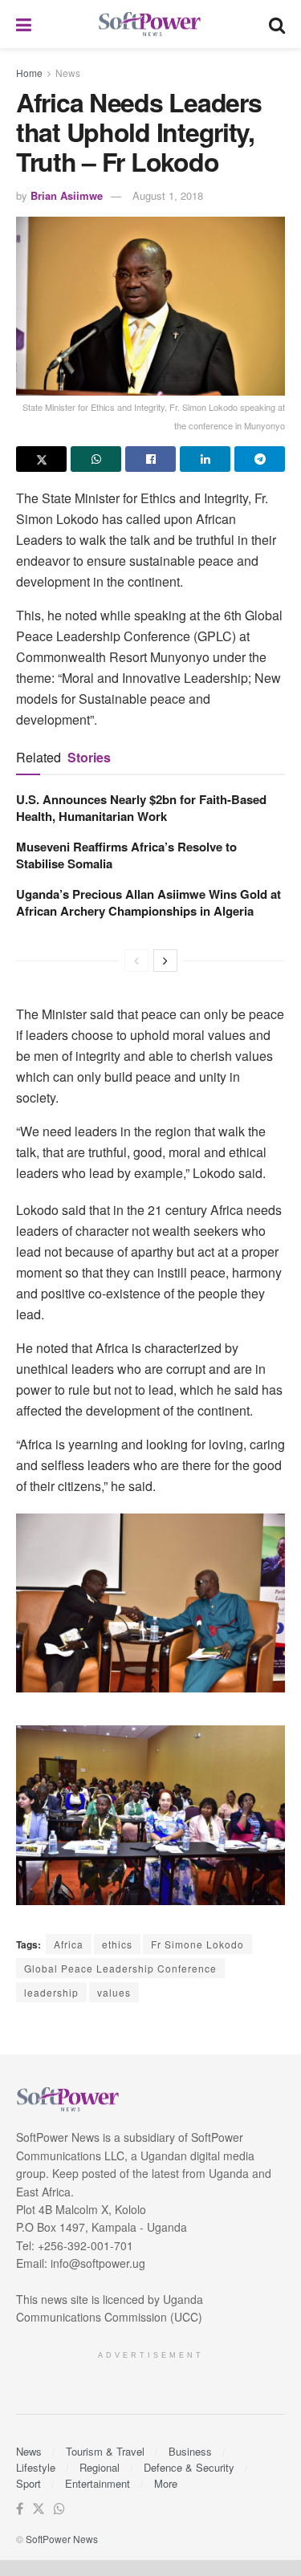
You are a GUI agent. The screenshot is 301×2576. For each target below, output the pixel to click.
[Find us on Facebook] (20, 2509)
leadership (51, 1992)
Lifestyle (36, 2467)
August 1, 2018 (168, 195)
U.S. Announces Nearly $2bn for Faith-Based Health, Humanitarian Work (141, 808)
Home (29, 73)
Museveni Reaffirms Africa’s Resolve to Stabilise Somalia (126, 855)
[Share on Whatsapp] (96, 459)
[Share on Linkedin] (205, 459)
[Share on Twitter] (41, 459)
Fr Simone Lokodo (197, 1944)
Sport (28, 2483)
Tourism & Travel (105, 2451)
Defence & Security (189, 2467)
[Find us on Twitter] (39, 2509)
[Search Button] (277, 24)
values (114, 1992)
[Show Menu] (24, 24)
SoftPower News (62, 2539)
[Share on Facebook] (150, 459)
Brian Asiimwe (67, 195)
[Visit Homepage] (150, 24)
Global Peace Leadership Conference (120, 1968)
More (166, 2483)
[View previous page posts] (136, 961)
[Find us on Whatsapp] (59, 2509)
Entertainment (98, 2483)
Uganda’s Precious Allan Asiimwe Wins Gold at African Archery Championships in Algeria (148, 902)
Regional (100, 2467)
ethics (117, 1944)
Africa (69, 1944)
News (68, 73)
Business (190, 2451)
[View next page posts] (165, 961)
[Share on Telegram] (260, 459)
